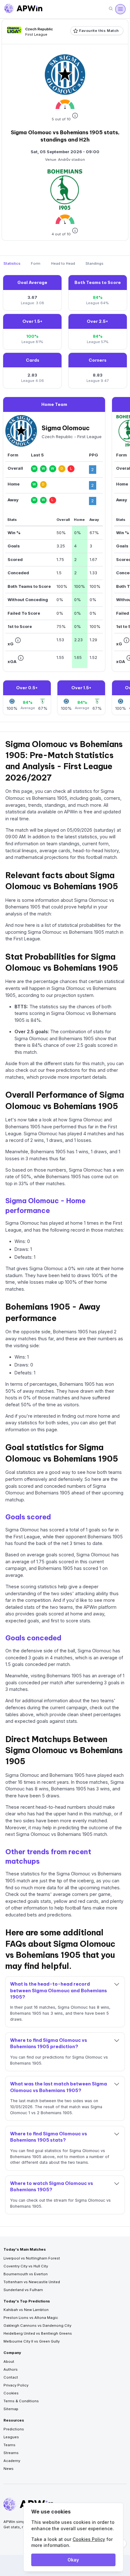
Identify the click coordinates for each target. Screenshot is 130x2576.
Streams (11, 2453)
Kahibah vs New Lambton (26, 2310)
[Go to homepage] (23, 9)
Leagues (11, 2437)
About (9, 2362)
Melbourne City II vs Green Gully (32, 2341)
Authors (11, 2369)
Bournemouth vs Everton (26, 2274)
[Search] (111, 9)
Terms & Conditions (21, 2401)
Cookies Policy (89, 2539)
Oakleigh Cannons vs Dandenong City (37, 2326)
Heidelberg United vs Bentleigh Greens (38, 2333)
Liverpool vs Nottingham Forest (32, 2258)
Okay (73, 2560)
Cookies (11, 2393)
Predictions (14, 2429)
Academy (12, 2461)
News (9, 2469)
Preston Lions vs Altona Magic (31, 2318)
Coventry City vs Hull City (26, 2266)
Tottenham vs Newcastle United (32, 2282)
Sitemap (11, 2409)
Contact (11, 2377)
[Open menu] (120, 9)
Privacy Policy (16, 2385)
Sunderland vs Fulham (23, 2290)
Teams (9, 2445)
